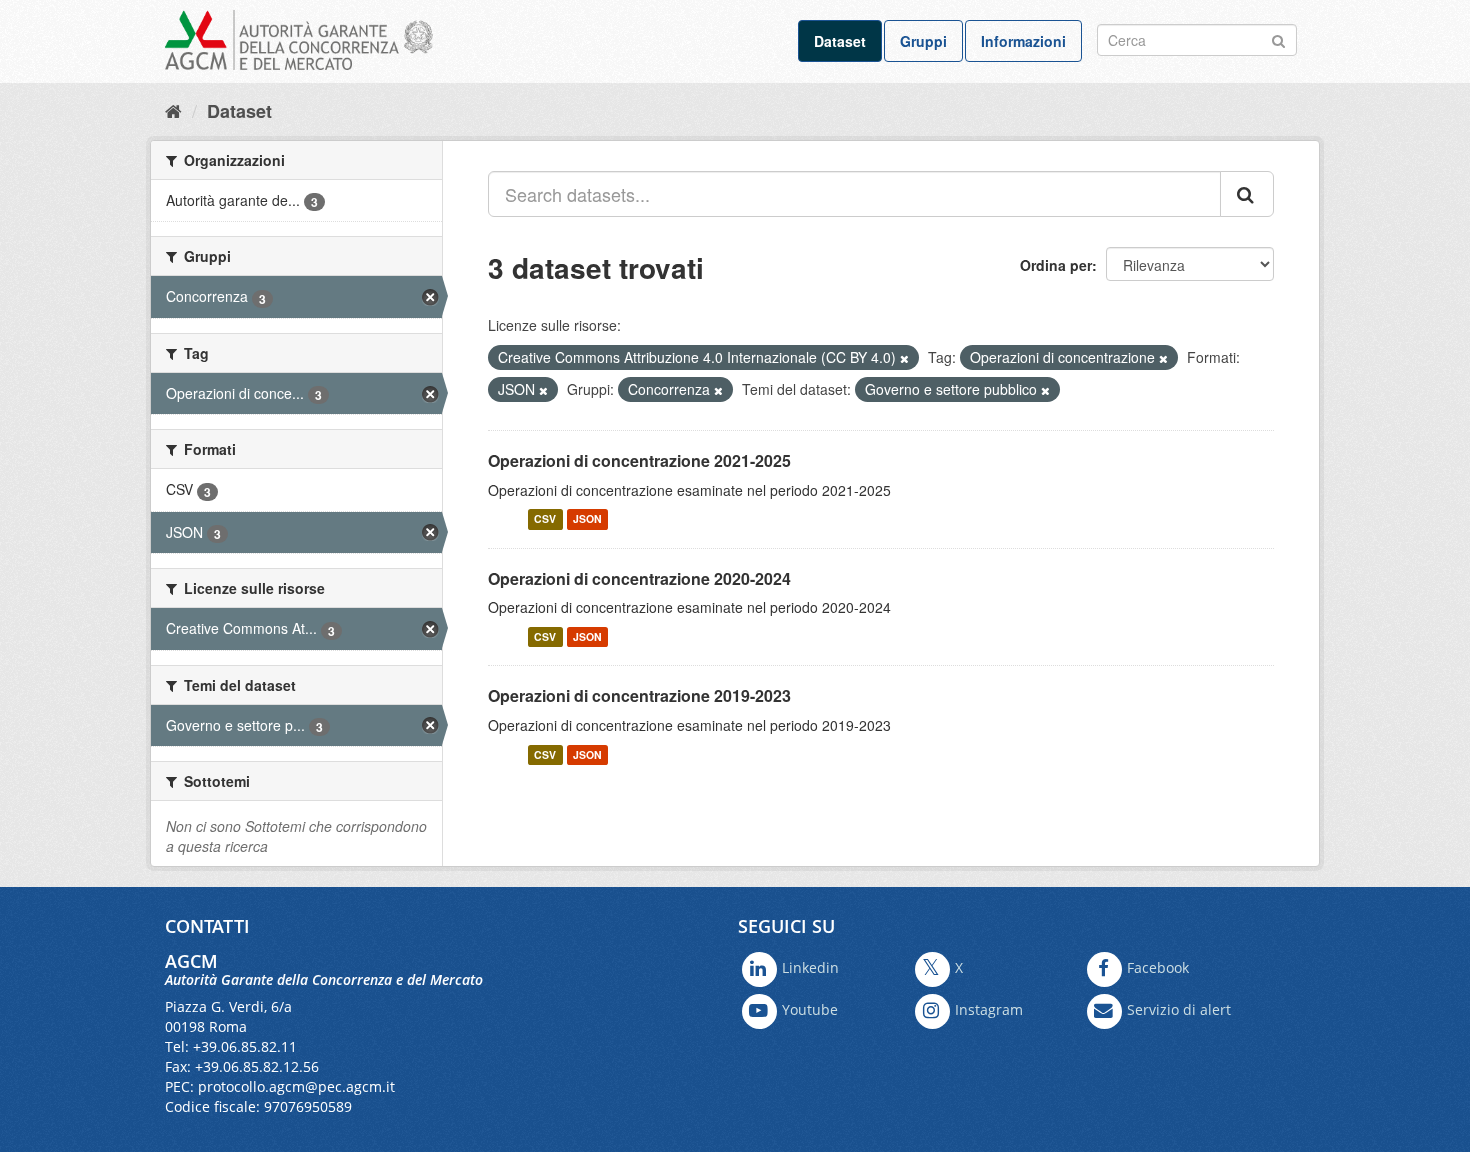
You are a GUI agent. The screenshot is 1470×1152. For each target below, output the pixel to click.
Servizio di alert (1179, 1009)
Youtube (810, 1009)
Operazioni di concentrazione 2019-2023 (639, 695)
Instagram (989, 1009)
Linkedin (810, 967)
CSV (545, 519)
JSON (587, 519)
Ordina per (1056, 265)
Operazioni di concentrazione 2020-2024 (639, 578)
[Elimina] (904, 358)
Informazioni (1023, 41)
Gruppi (923, 41)
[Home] (173, 110)
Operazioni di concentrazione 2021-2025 (639, 460)
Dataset (840, 41)
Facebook (1158, 967)
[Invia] (1278, 38)
